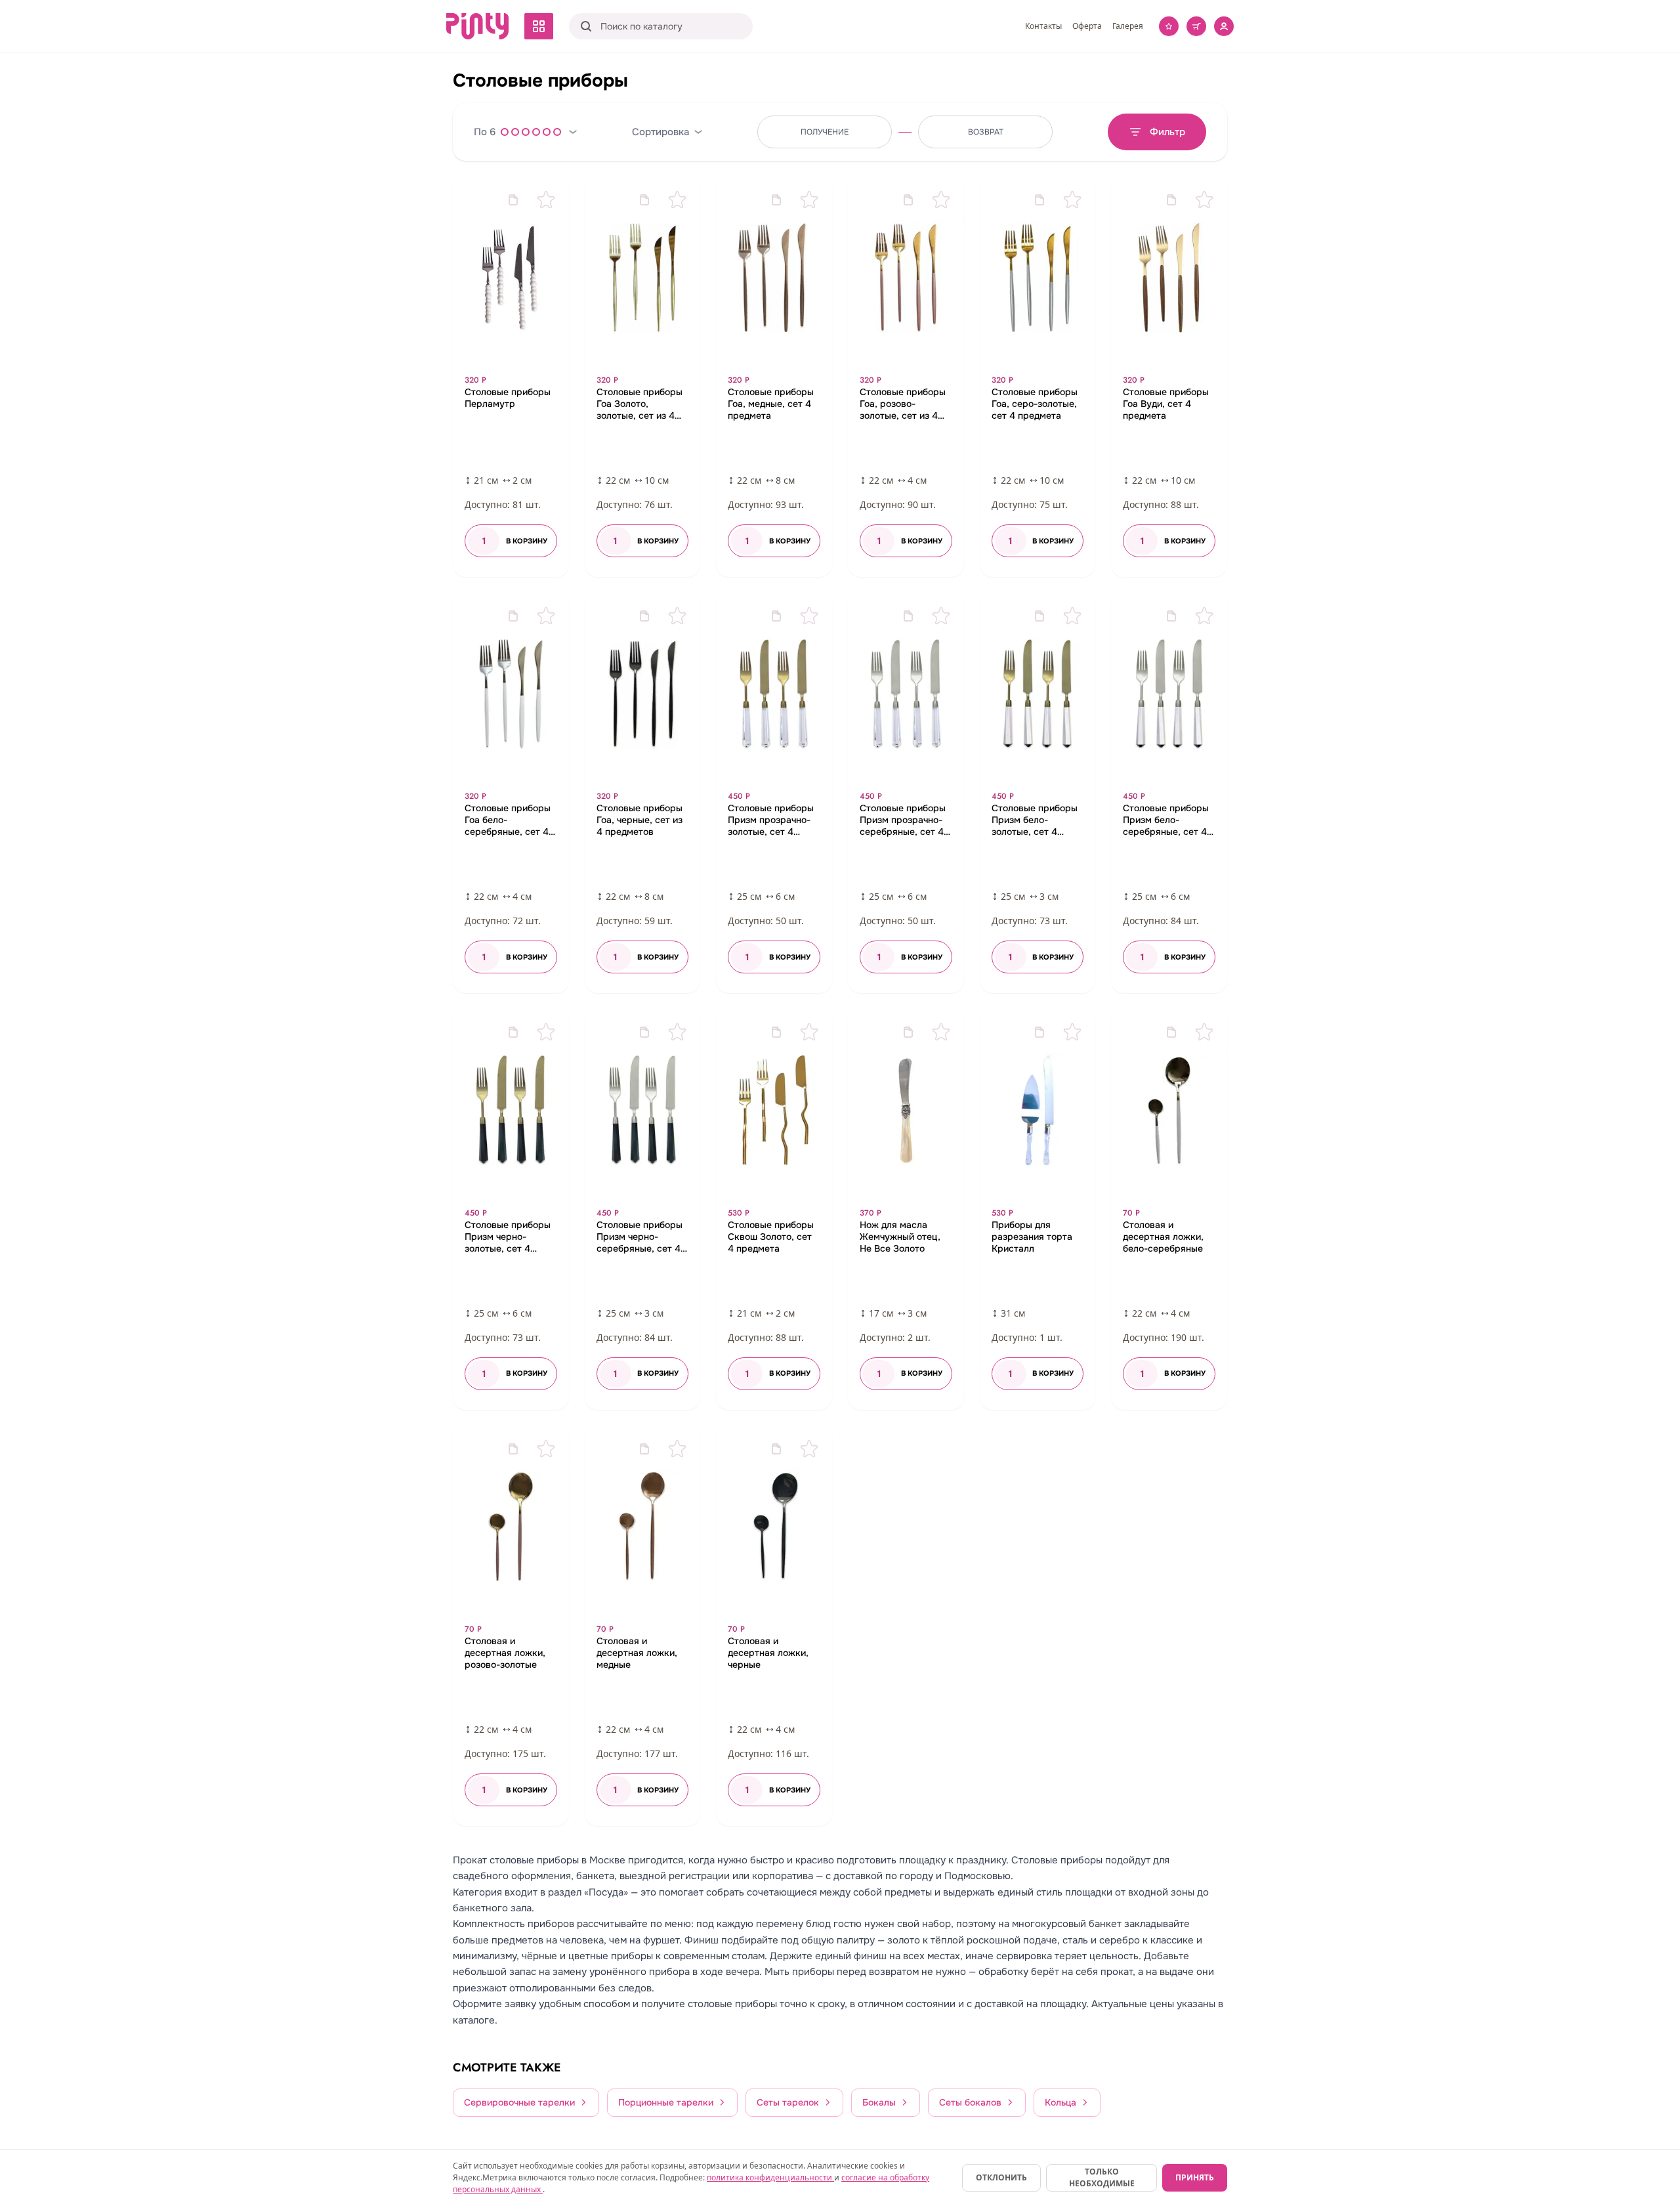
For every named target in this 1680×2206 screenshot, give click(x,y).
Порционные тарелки (666, 2102)
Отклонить (1001, 2177)
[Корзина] (1196, 26)
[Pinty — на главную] (477, 26)
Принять (1195, 2177)
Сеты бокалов (970, 2102)
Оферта (1087, 26)
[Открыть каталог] (539, 26)
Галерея (1128, 26)
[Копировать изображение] (513, 200)
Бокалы (879, 2102)
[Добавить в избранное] (546, 200)
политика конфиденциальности (770, 2177)
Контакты (1043, 26)
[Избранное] (1169, 26)
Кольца (1060, 2102)
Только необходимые (1102, 2177)
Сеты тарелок (788, 2102)
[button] (511, 377)
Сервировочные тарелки (519, 2102)
